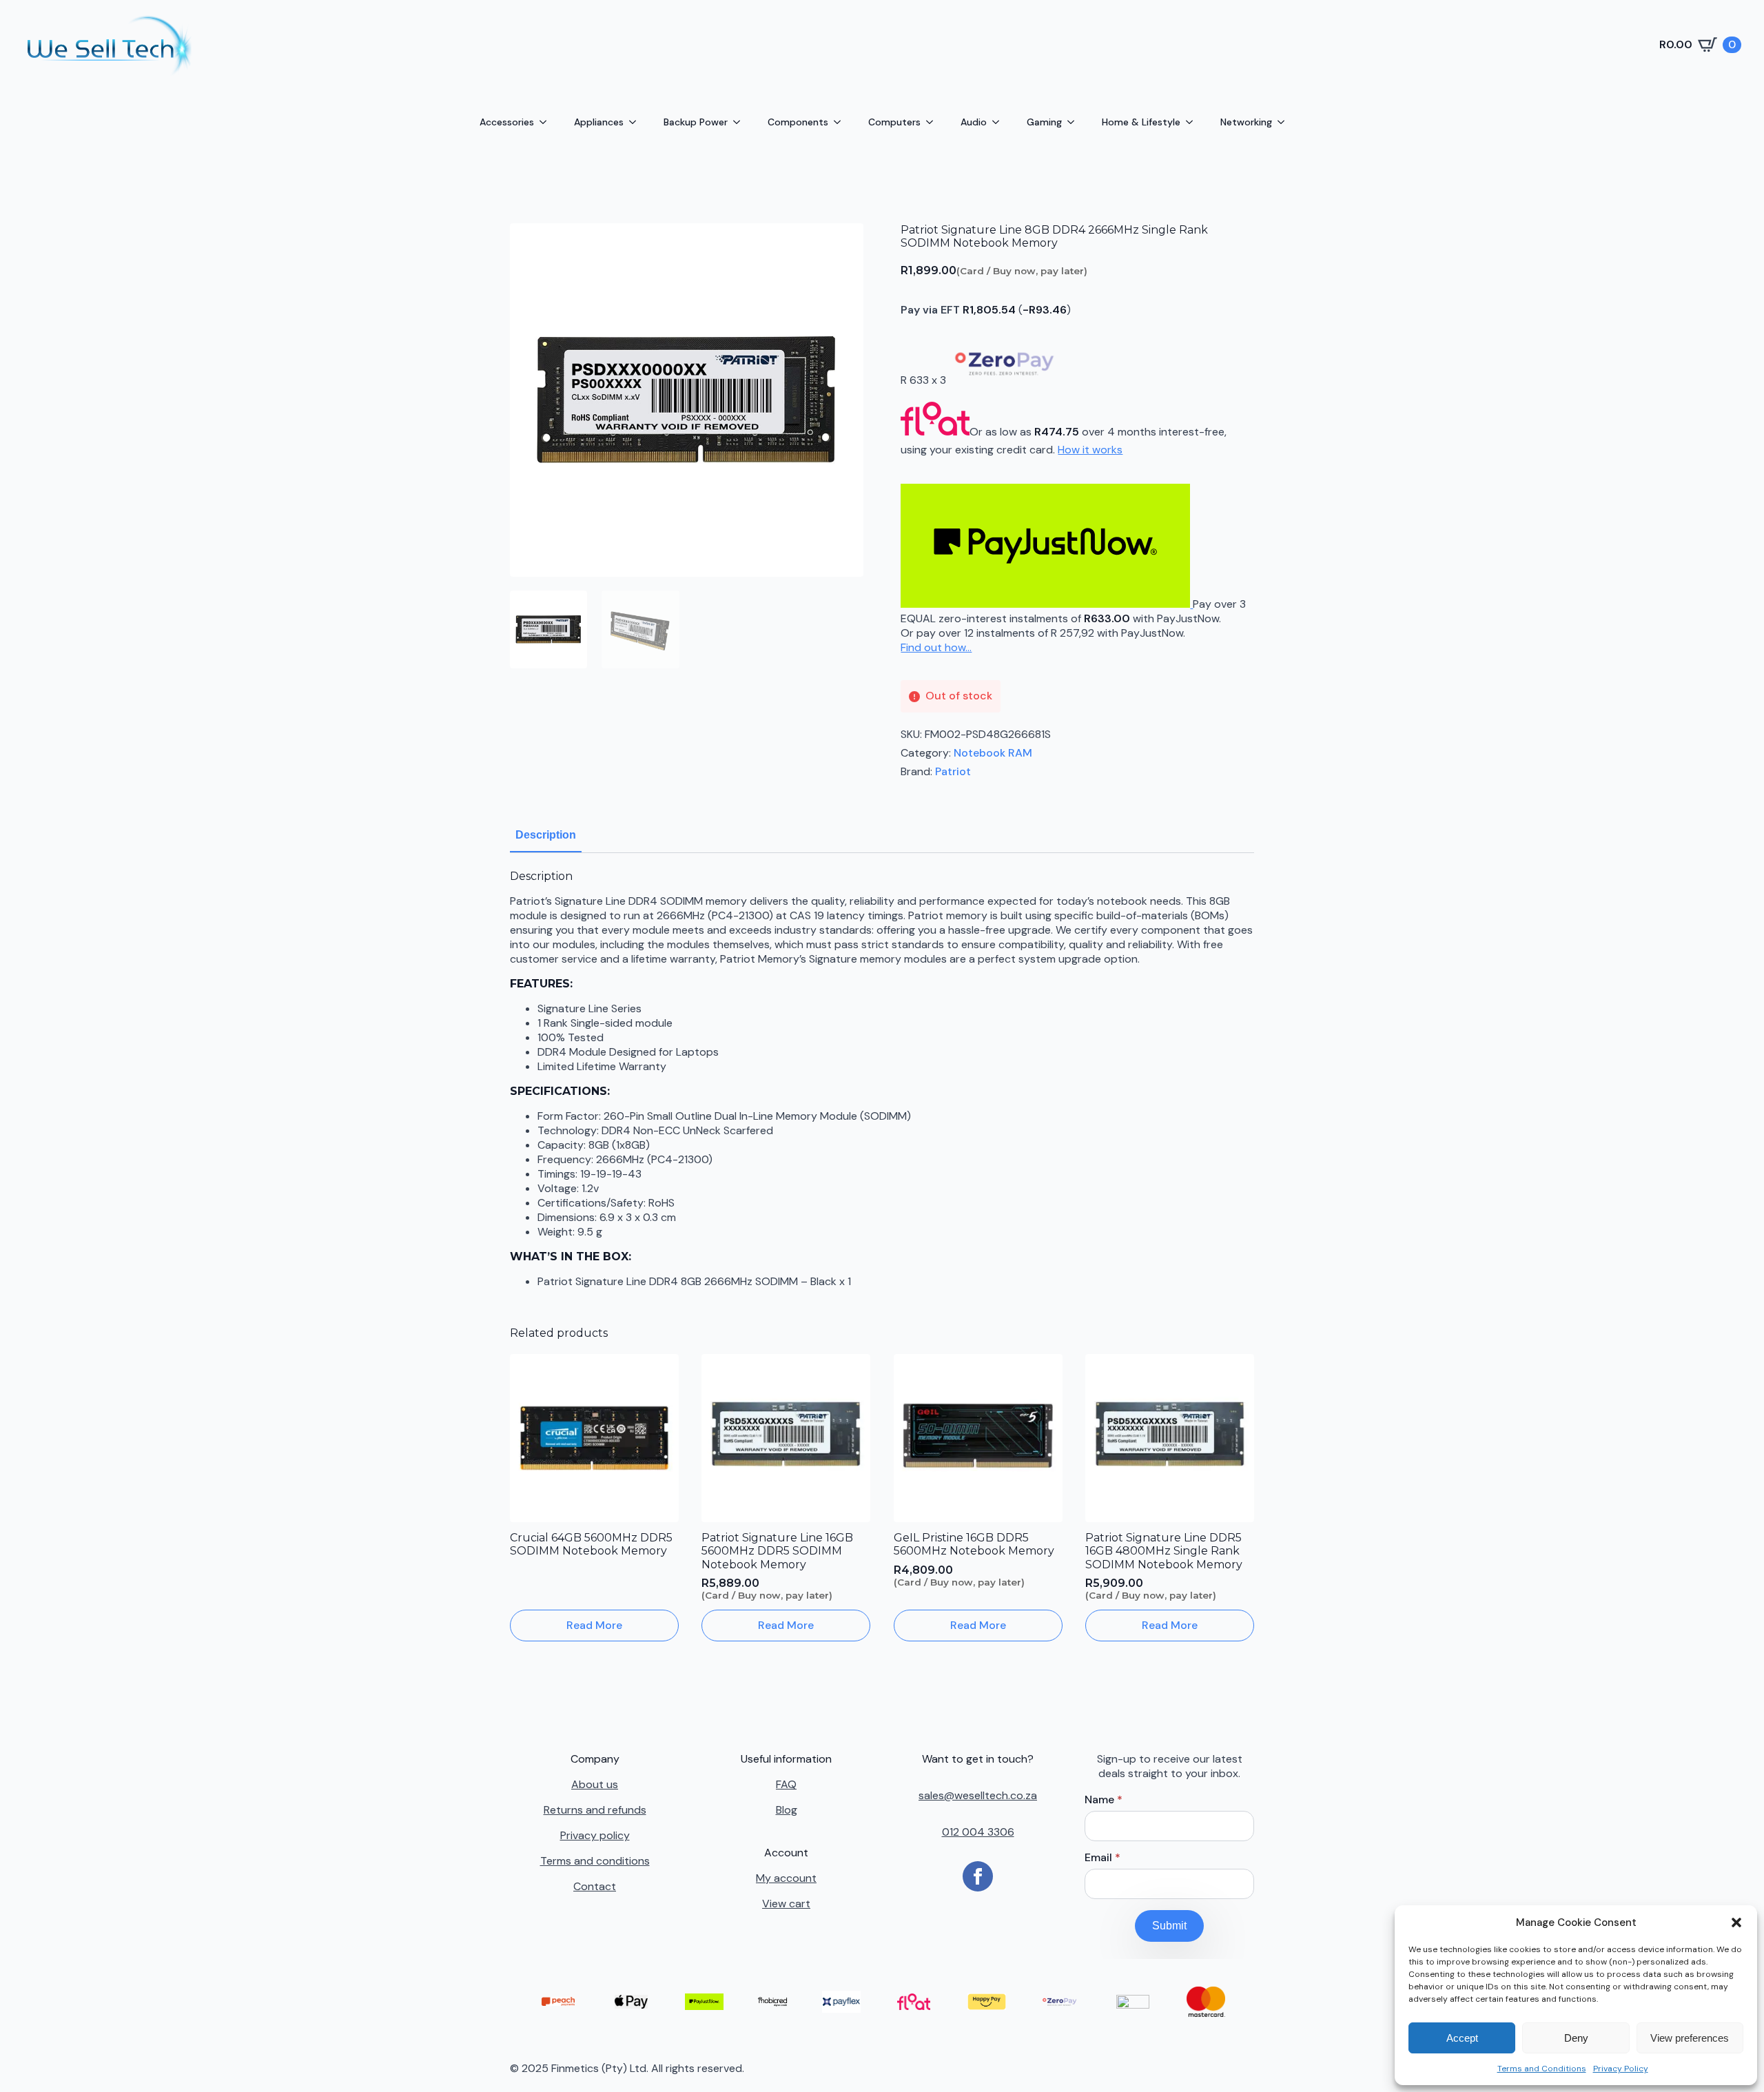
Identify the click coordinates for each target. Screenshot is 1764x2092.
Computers (894, 122)
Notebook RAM (993, 753)
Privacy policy (595, 1835)
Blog (787, 1810)
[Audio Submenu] (1000, 122)
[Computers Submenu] (934, 122)
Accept (1462, 2038)
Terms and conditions (595, 1861)
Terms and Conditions (1542, 2069)
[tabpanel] (882, 1079)
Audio (974, 122)
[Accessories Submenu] (547, 122)
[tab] (546, 835)
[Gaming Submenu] (1075, 122)
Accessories (507, 122)
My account (786, 1878)
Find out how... (936, 647)
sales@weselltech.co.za (978, 1795)
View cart (786, 1904)
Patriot (953, 771)
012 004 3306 (978, 1832)
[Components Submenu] (841, 122)
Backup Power (696, 122)
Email (1102, 1858)
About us (595, 1784)
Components (798, 122)
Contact (595, 1886)
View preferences (1690, 2038)
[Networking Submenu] (1285, 122)
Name (1104, 1800)
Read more (594, 1625)
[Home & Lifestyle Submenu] (1193, 122)
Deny (1576, 2038)
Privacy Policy (1621, 2069)
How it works (1090, 450)
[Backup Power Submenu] (741, 122)
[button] (1736, 1922)
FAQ (786, 1784)
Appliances (599, 122)
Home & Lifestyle (1141, 122)
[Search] (736, 44)
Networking (1246, 122)
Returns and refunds (595, 1810)
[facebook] (978, 1876)
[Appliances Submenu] (637, 122)
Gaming (1044, 122)
